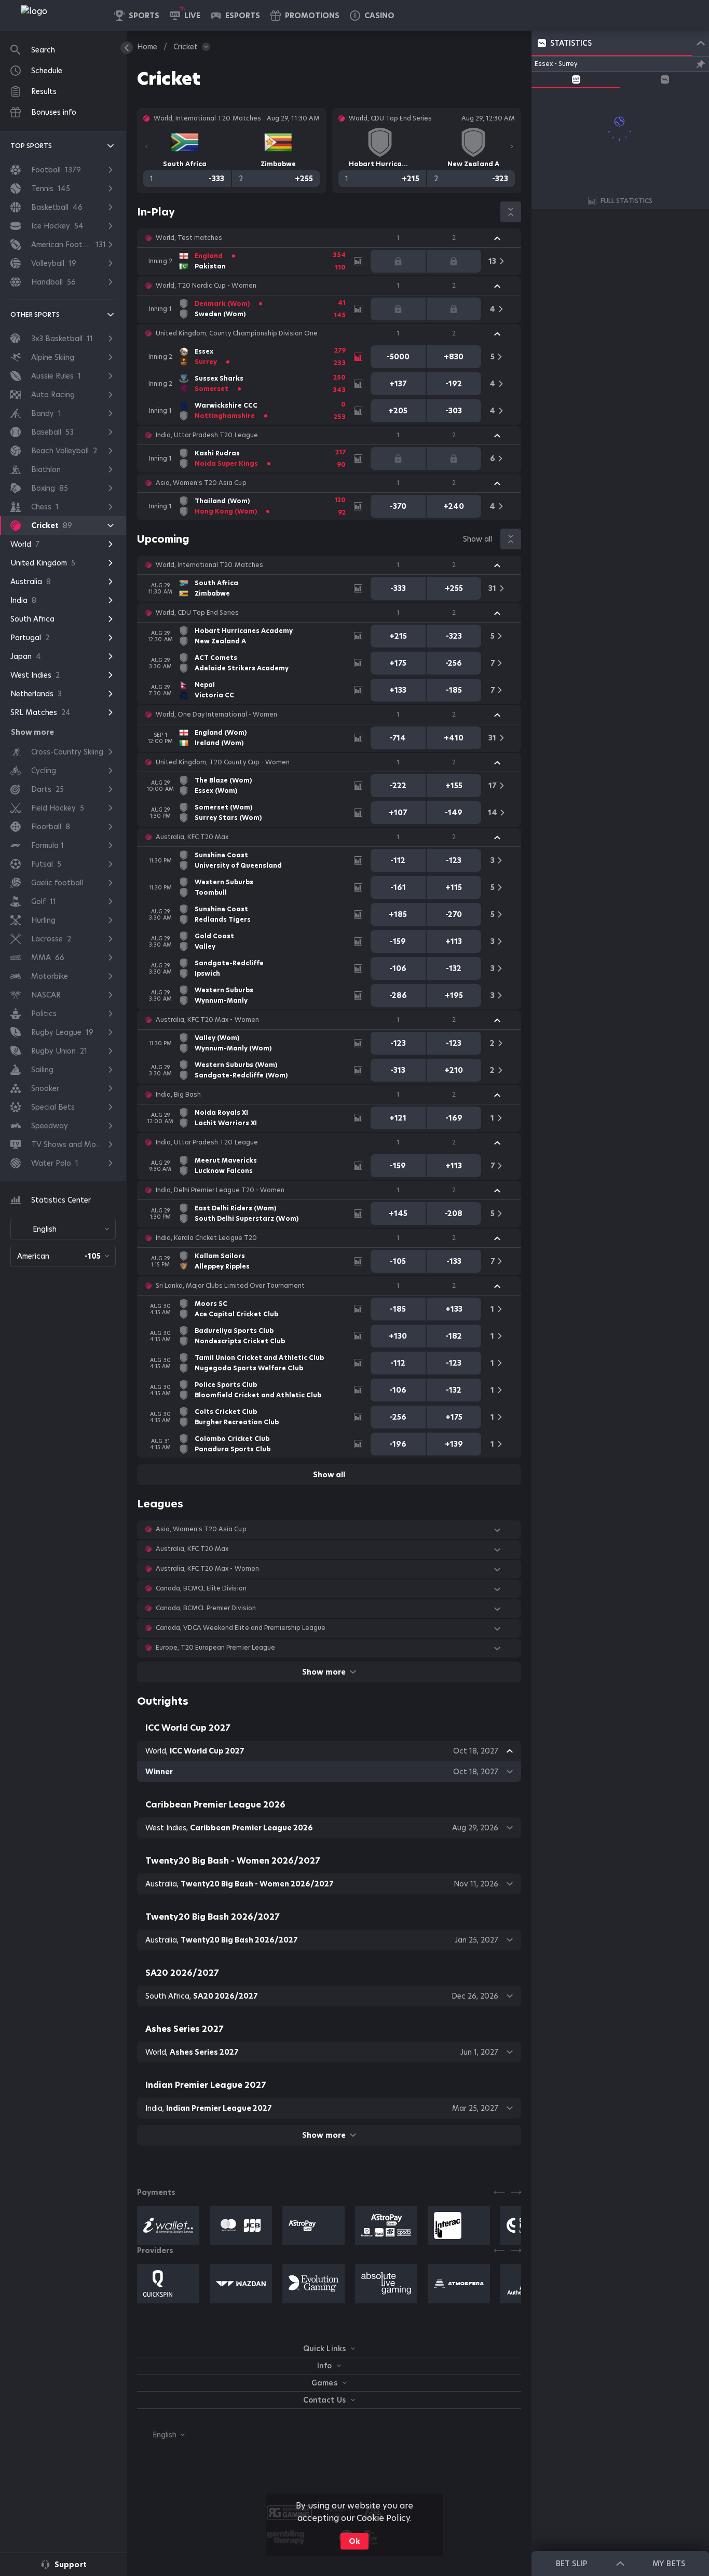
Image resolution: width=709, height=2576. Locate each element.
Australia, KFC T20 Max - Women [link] (207, 1020)
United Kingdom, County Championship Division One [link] (237, 333)
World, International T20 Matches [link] (209, 565)
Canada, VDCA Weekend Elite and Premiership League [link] (241, 1628)
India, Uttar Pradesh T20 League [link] (207, 435)
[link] (57, 16)
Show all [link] (478, 539)
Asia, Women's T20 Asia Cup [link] (201, 483)
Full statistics (626, 201)
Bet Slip (571, 2564)
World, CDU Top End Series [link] (197, 613)
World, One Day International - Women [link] (216, 714)
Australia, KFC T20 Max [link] (192, 837)
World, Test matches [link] (189, 238)
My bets (669, 2564)
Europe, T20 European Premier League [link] (215, 1648)
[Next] (512, 146)
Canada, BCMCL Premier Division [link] (206, 1608)
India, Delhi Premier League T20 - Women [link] (220, 1190)
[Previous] (146, 146)
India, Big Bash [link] (178, 1095)
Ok (354, 2541)
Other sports (35, 314)
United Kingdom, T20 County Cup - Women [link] (223, 762)
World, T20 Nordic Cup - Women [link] (206, 286)
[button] (372, 16)
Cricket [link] (186, 47)
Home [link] (147, 47)
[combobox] (63, 1229)
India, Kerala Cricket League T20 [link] (206, 1238)
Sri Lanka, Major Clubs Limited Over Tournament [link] (230, 1286)
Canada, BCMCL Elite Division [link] (201, 1588)
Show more (324, 1672)
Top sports (31, 146)
